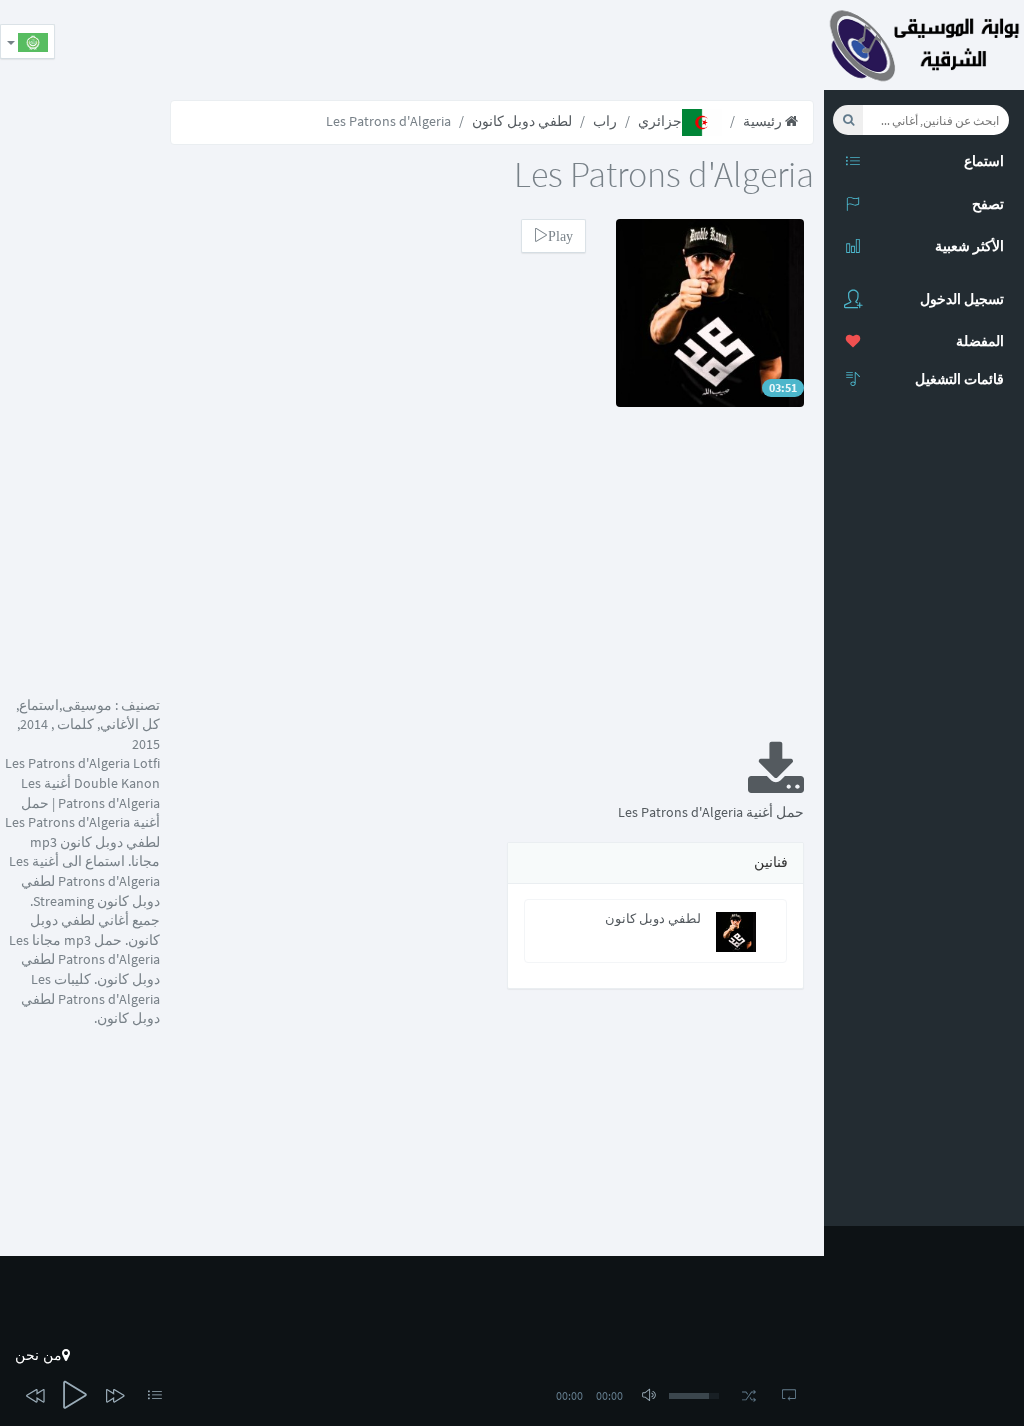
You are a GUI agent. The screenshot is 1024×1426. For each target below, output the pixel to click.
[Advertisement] (460, 45)
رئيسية (764, 121)
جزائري (660, 121)
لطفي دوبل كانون (522, 121)
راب (605, 121)
